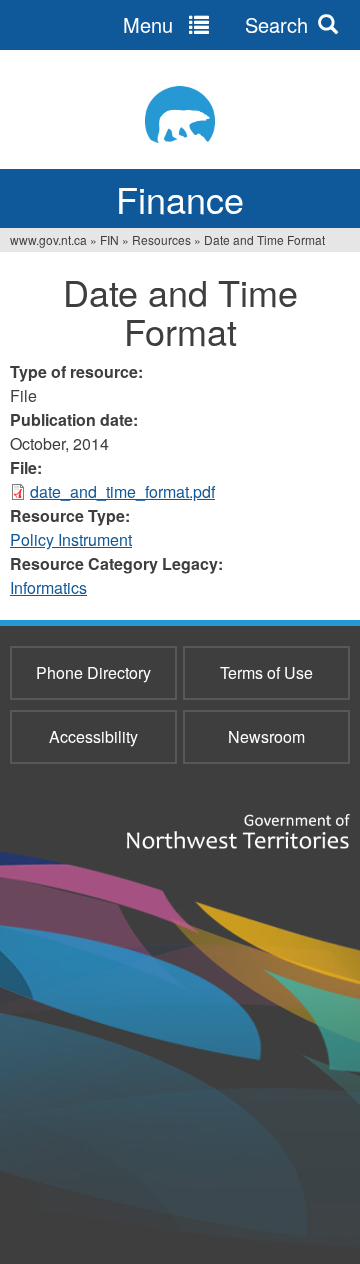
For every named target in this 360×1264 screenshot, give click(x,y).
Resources (161, 239)
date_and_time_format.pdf (122, 491)
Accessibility (93, 736)
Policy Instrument (71, 539)
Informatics (48, 587)
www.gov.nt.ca (48, 239)
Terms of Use (266, 672)
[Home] (180, 114)
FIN (109, 239)
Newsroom (266, 736)
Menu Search (215, 24)
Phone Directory (93, 672)
